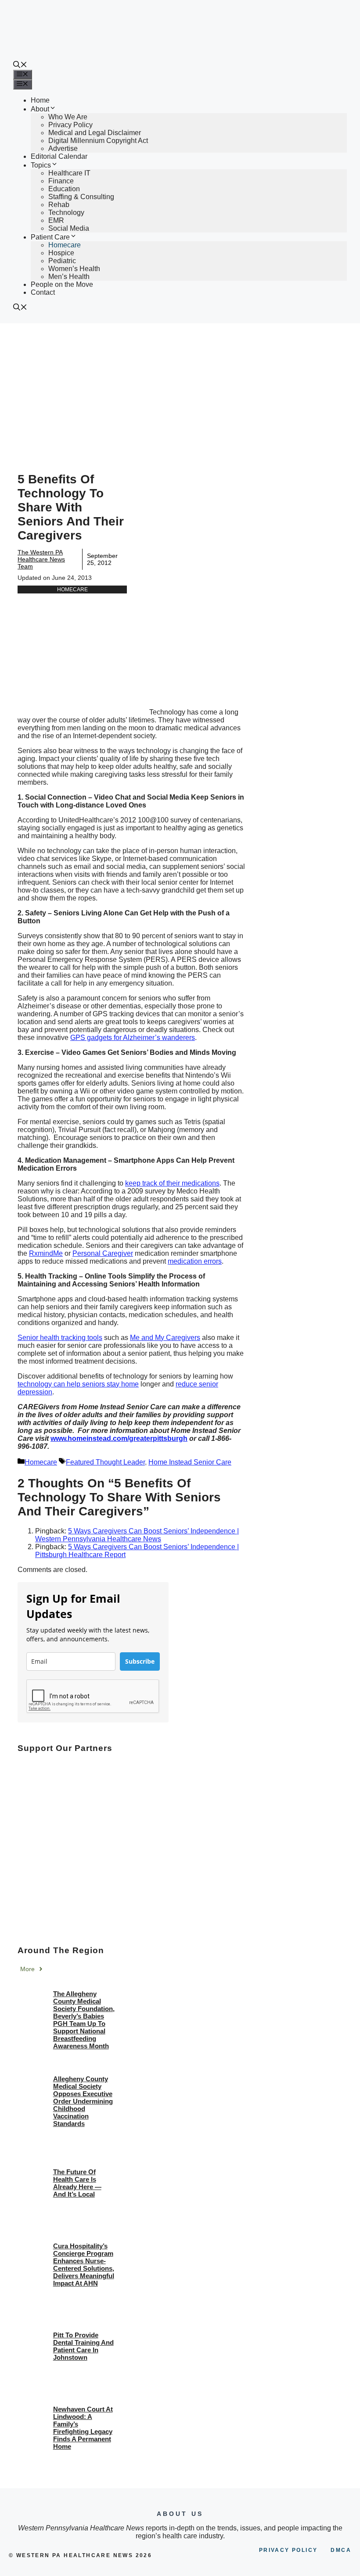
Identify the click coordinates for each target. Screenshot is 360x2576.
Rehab (59, 205)
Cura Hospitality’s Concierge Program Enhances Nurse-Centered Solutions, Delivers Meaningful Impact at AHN (84, 2265)
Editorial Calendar (59, 156)
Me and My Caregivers (165, 1338)
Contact (43, 292)
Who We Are (68, 117)
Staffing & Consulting (81, 197)
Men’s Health (69, 277)
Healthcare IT (69, 173)
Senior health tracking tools (60, 1338)
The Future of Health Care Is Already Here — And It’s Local (77, 2183)
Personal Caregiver (103, 1253)
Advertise (63, 148)
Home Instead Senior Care (190, 1462)
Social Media (69, 228)
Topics (41, 165)
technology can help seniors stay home (78, 1384)
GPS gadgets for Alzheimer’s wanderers (133, 1038)
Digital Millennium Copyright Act (98, 141)
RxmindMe (46, 1253)
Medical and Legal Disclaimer (95, 133)
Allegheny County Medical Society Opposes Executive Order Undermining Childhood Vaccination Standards (83, 2101)
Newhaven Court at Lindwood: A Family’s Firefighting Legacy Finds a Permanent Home (83, 2428)
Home (40, 100)
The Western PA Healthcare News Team (41, 559)
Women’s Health (74, 269)
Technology (66, 213)
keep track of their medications (172, 1183)
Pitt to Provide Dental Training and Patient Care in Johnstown (83, 2346)
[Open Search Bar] (20, 66)
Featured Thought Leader (105, 1462)
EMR (56, 220)
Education (64, 189)
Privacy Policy (70, 125)
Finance (61, 181)
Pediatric (62, 261)
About (40, 109)
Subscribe (140, 1661)
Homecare (65, 245)
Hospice (61, 253)
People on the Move (62, 284)
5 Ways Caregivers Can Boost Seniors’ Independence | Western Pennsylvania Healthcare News (137, 1535)
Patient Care (50, 237)
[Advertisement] (180, 389)
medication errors (195, 1261)
